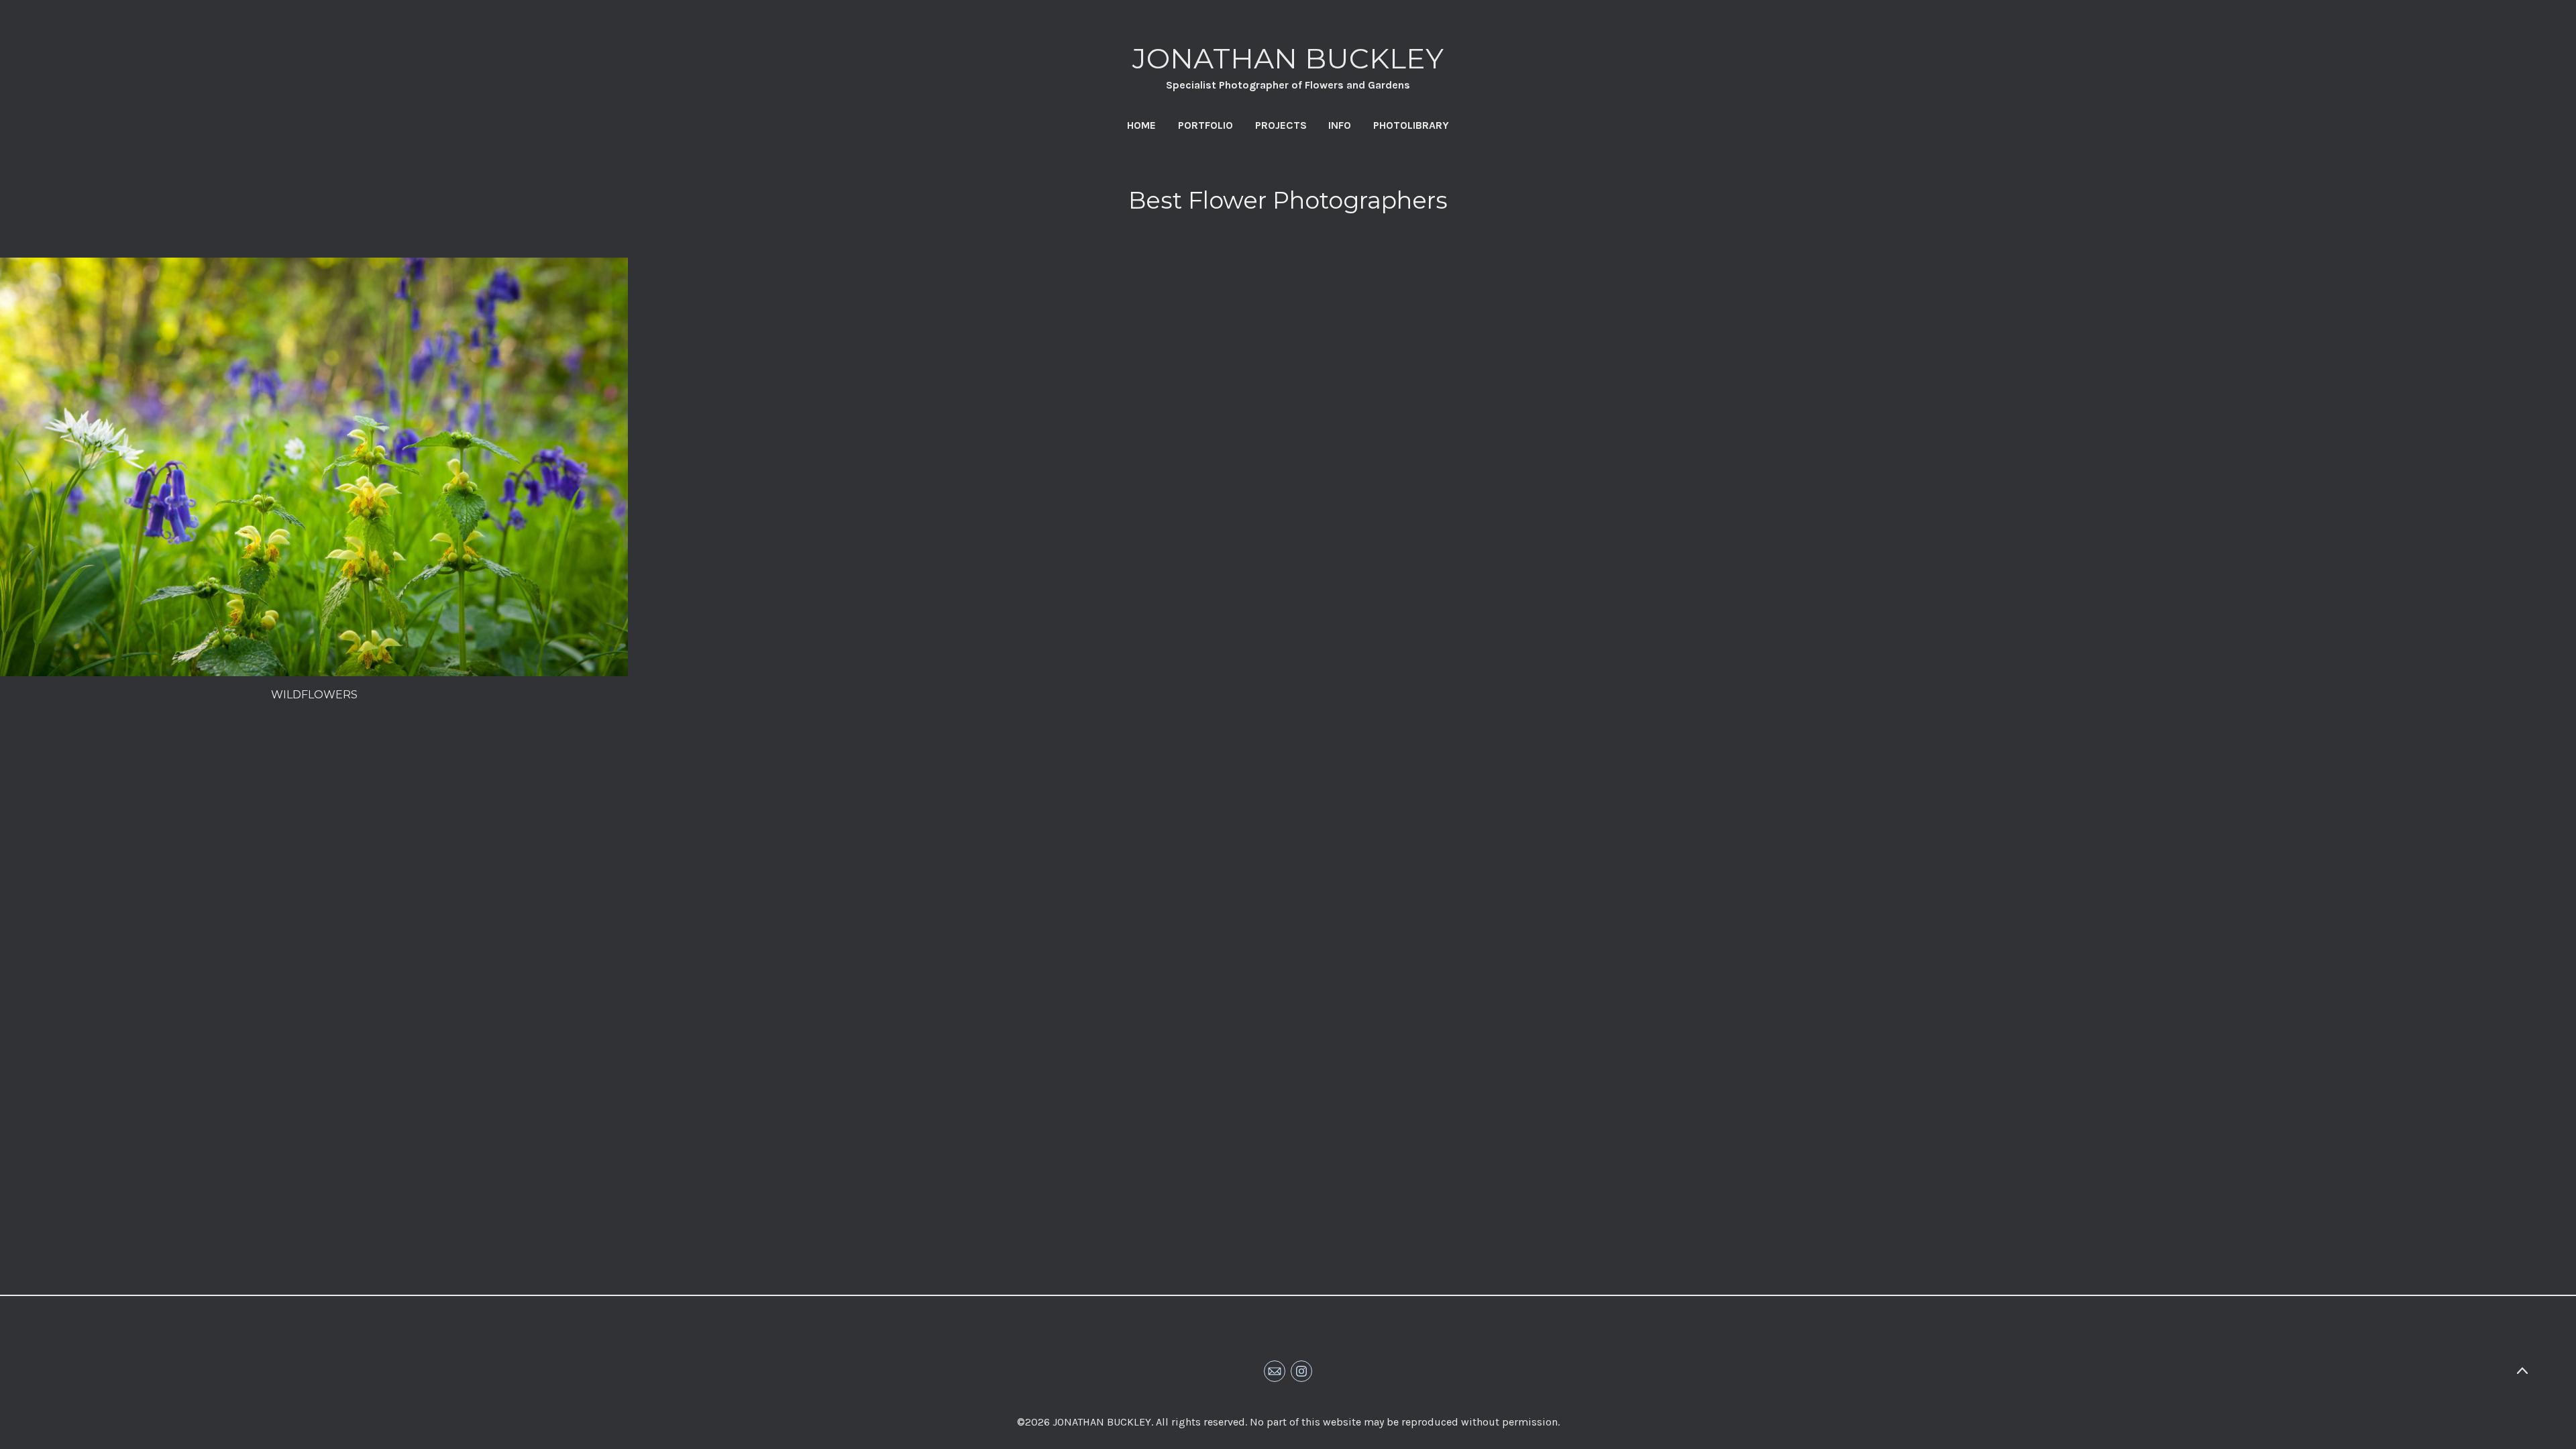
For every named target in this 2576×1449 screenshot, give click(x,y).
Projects (1281, 125)
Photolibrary (1411, 125)
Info (1340, 125)
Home (1141, 125)
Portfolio (1205, 125)
